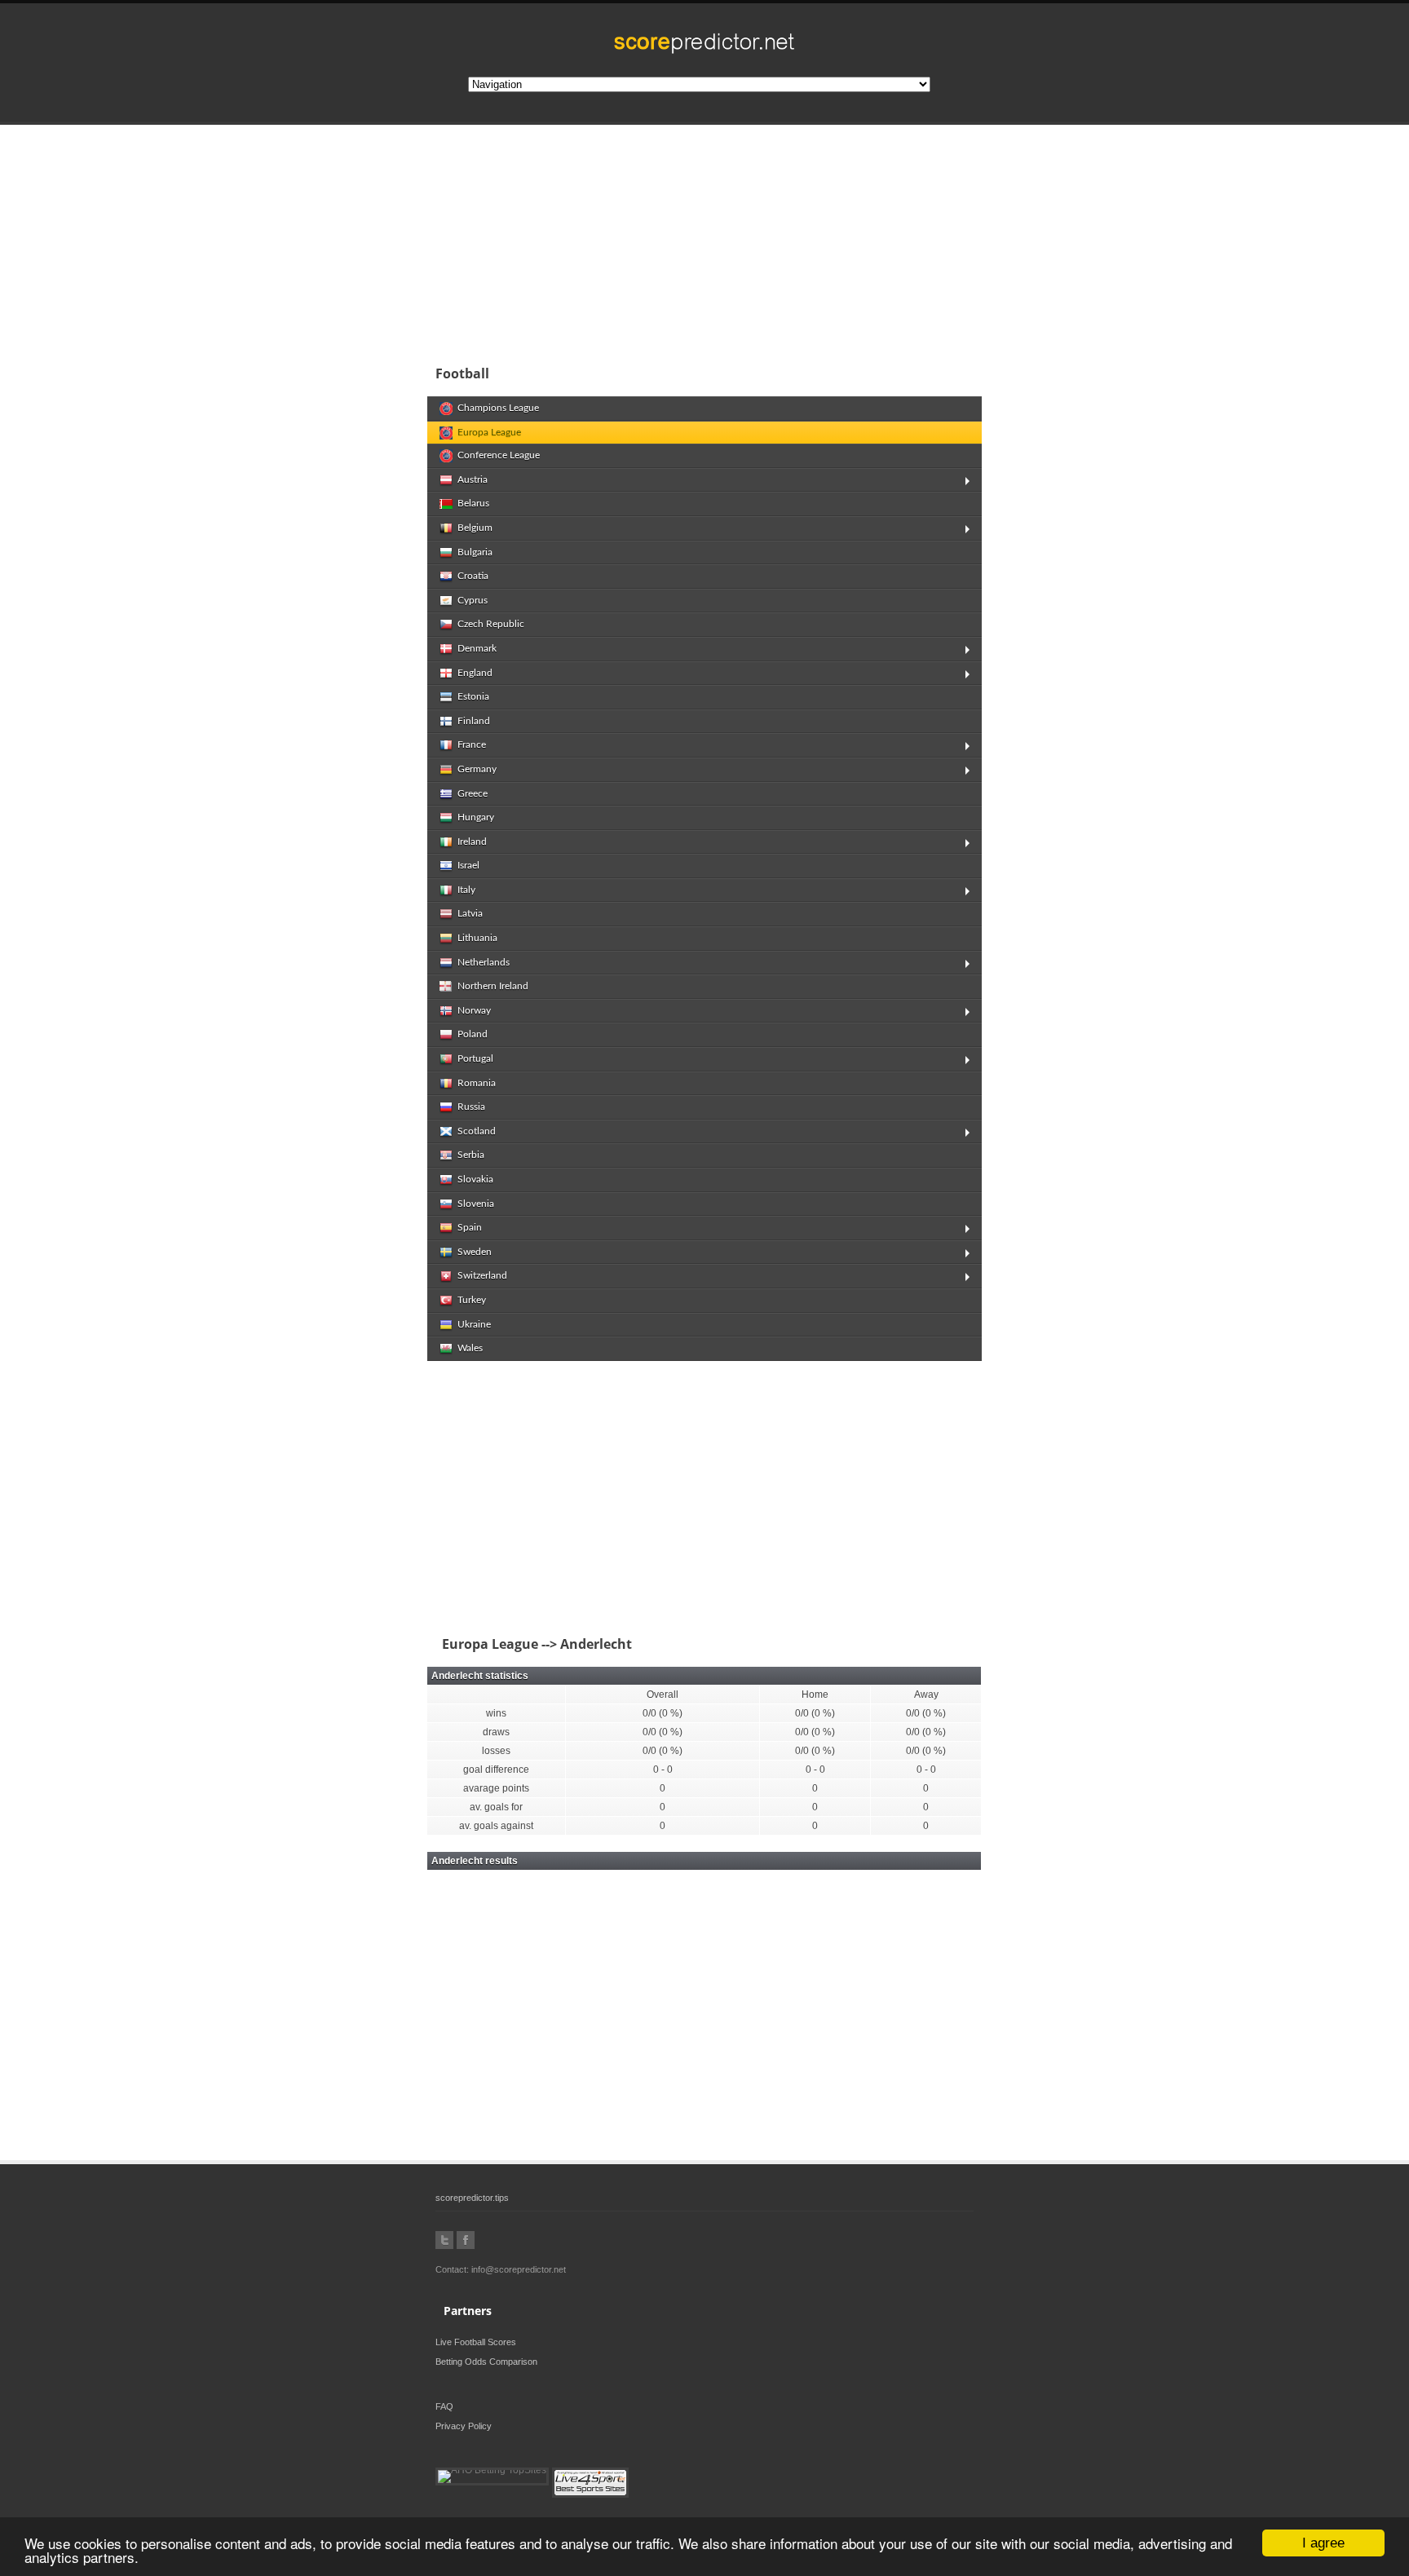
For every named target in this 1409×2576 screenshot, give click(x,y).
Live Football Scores (476, 2342)
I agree (1323, 2543)
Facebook (466, 2240)
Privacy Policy (464, 2426)
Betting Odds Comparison (486, 2362)
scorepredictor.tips (472, 2198)
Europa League (487, 1644)
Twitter (444, 2240)
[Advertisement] (811, 240)
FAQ (444, 2406)
